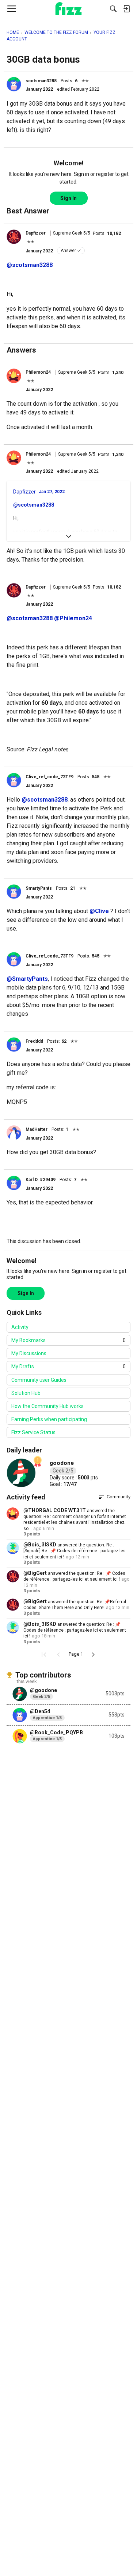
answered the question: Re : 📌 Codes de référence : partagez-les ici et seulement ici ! (75, 1630)
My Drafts (68, 1366)
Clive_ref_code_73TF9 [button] (50, 777)
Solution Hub (26, 1393)
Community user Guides (39, 1380)
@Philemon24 (73, 618)
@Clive (99, 911)
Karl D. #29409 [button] (41, 1180)
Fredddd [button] (34, 1041)
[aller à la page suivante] (93, 1655)
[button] (14, 84)
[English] (68, 9)
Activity (20, 1327)
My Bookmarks (68, 1340)
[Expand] (68, 536)
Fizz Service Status (33, 1432)
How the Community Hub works (47, 1406)
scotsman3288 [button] (41, 81)
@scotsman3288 (30, 265)
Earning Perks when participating (49, 1419)
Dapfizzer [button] (36, 233)
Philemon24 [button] (38, 372)
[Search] (113, 9)
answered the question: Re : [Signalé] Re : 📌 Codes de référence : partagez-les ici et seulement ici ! (75, 1551)
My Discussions (29, 1353)
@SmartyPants (27, 979)
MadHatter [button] (37, 1129)
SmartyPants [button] (39, 888)
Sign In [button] (68, 198)
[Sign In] (126, 9)
